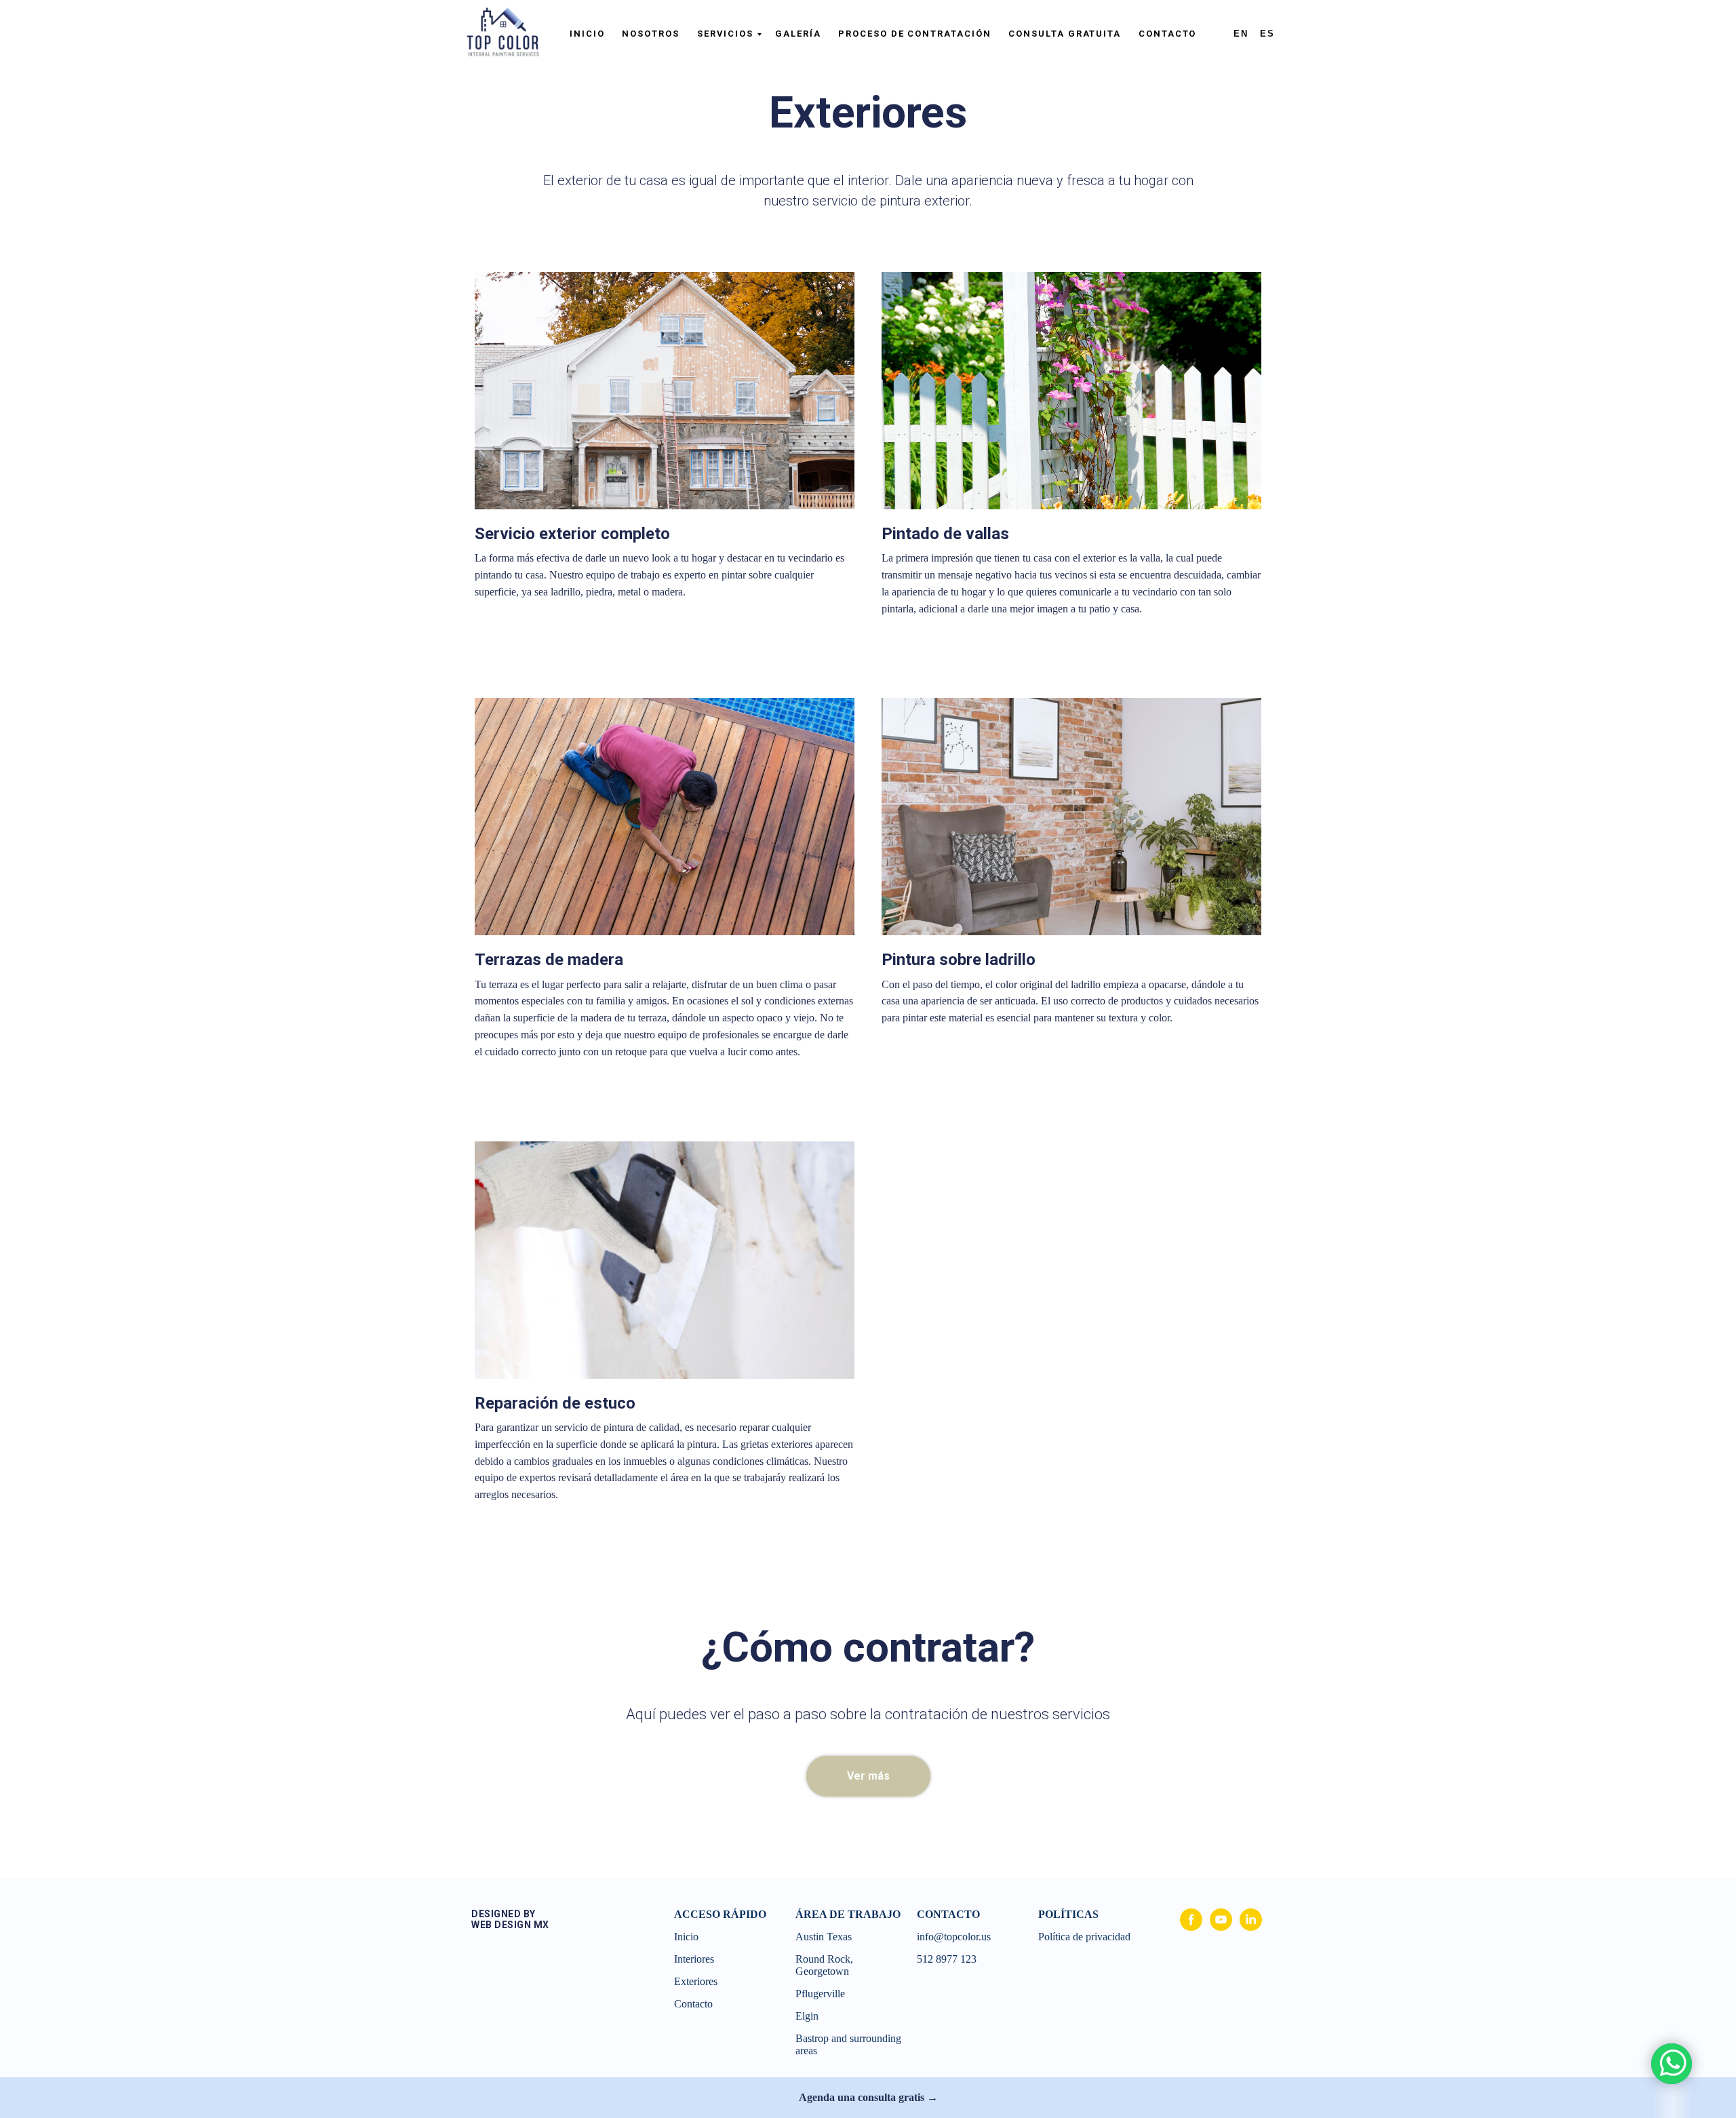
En (1241, 34)
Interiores (694, 1959)
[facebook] (1191, 1927)
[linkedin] (1251, 1927)
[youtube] (1221, 1927)
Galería (798, 34)
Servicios (725, 34)
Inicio (587, 34)
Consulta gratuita (1065, 34)
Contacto (1167, 34)
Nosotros (650, 34)
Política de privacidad (1086, 1937)
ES (1267, 34)
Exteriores (696, 1981)
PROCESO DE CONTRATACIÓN (914, 34)
